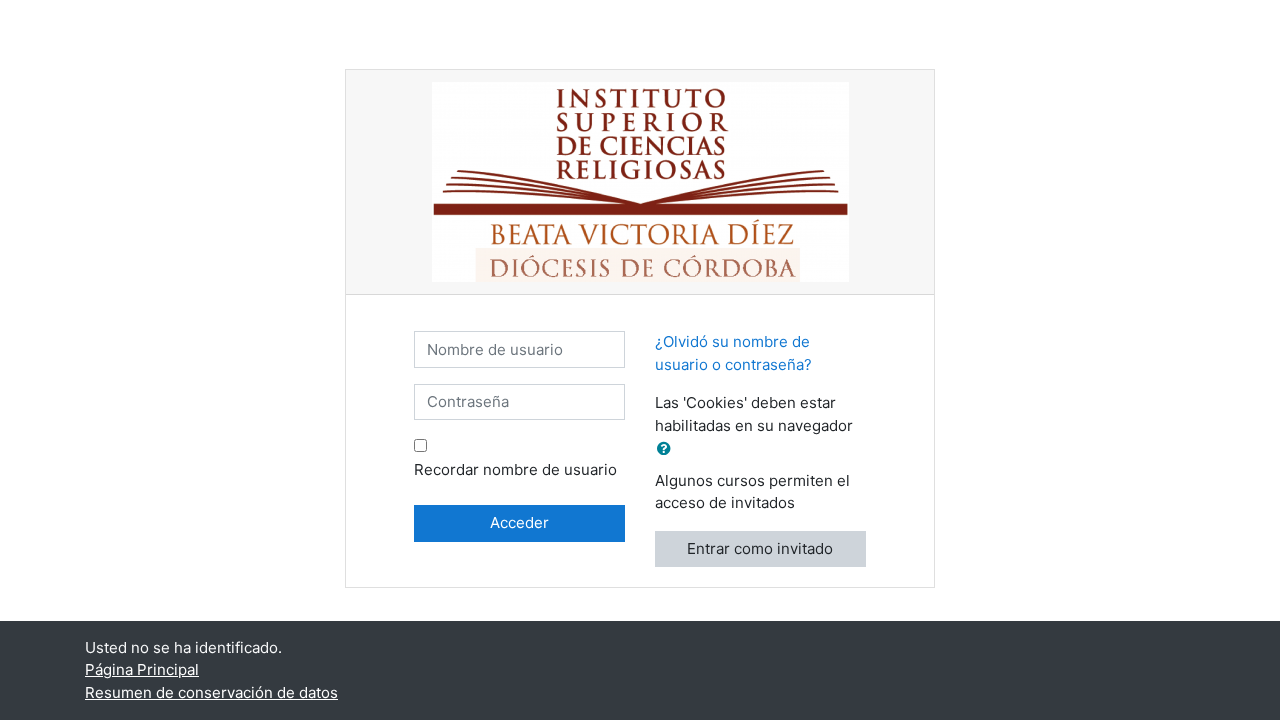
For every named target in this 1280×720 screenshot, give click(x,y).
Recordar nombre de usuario (515, 469)
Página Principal (142, 669)
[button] (668, 449)
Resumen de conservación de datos (211, 692)
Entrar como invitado (760, 548)
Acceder (519, 522)
